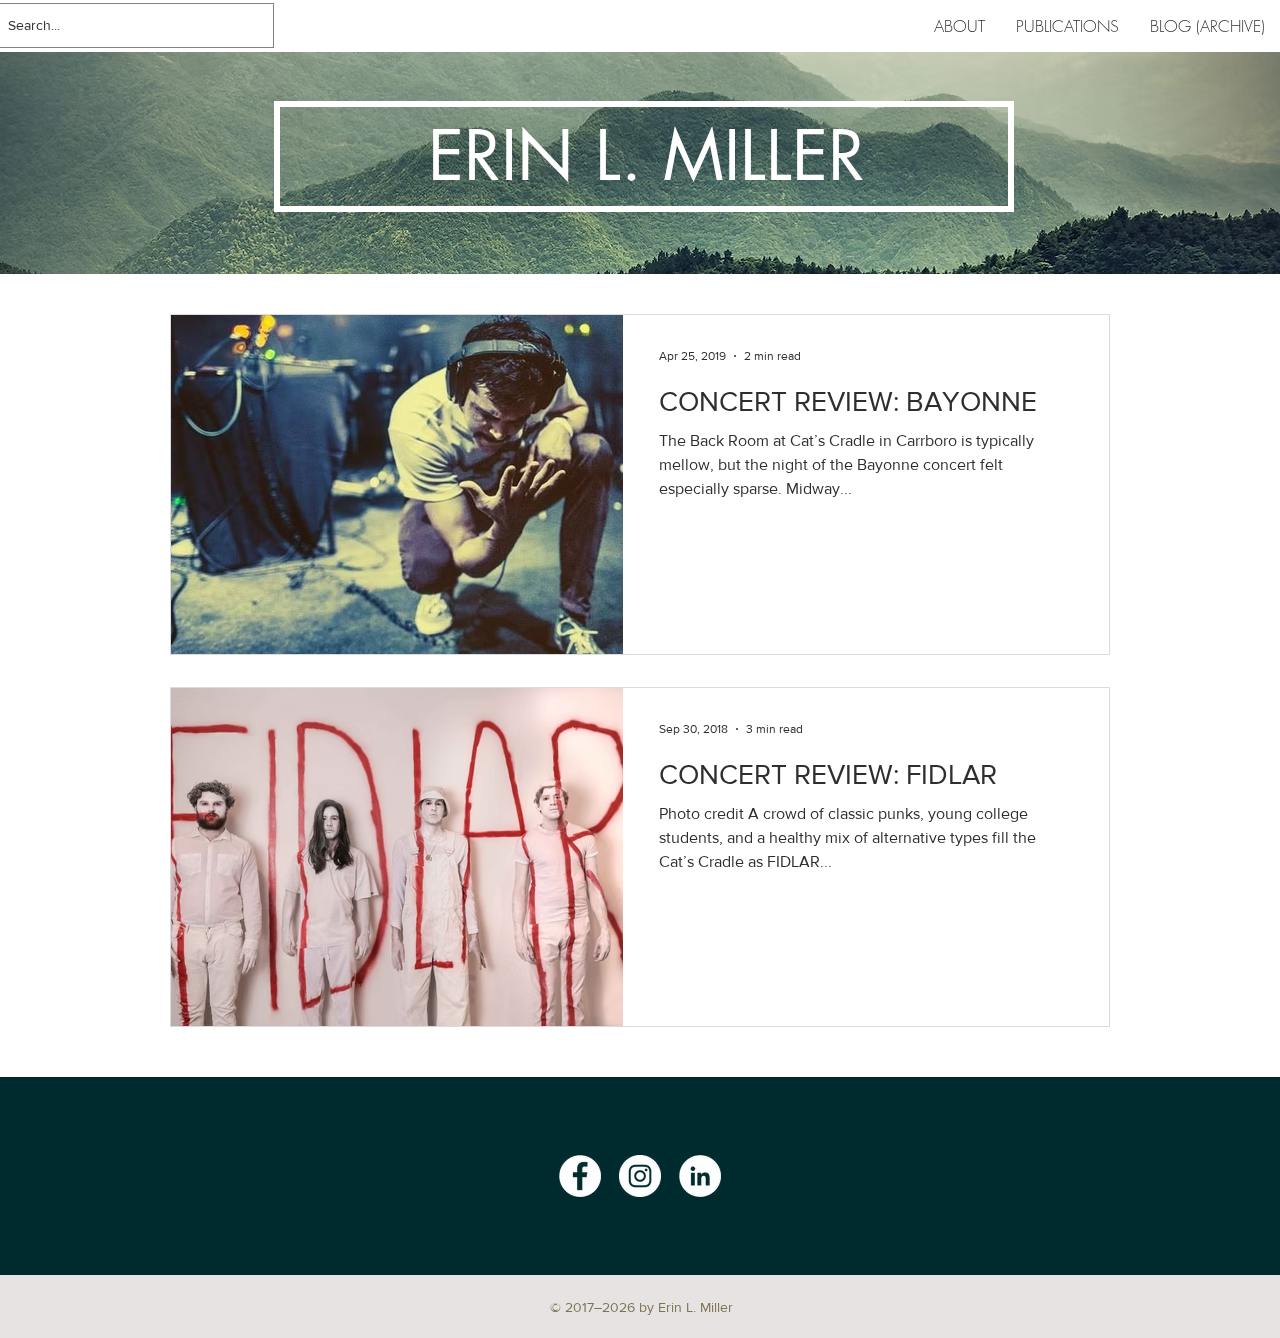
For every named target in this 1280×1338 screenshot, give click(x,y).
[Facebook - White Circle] (580, 1176)
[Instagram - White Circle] (640, 1176)
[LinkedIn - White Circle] (700, 1176)
